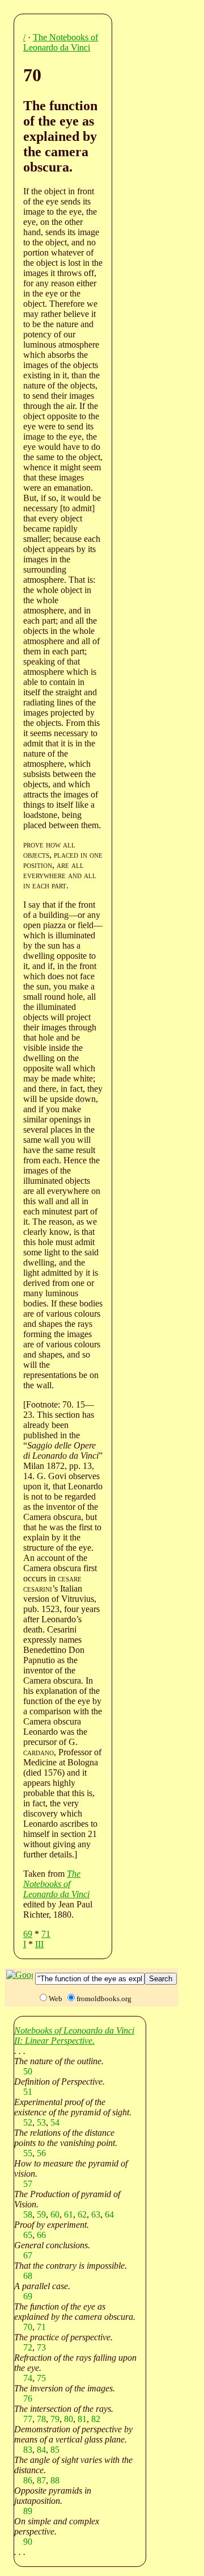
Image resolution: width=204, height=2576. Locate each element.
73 (41, 2347)
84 (41, 2450)
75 (41, 2378)
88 (55, 2480)
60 (55, 2214)
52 (28, 2122)
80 (69, 2419)
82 (96, 2419)
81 (82, 2419)
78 (41, 2419)
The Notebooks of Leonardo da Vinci (61, 42)
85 (55, 2450)
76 (28, 2398)
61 (69, 2214)
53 (41, 2122)
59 (41, 2214)
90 (28, 2542)
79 (55, 2419)
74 (28, 2378)
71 (46, 1934)
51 (28, 2092)
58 (28, 2214)
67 (28, 2255)
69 (28, 1934)
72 (28, 2347)
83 (28, 2450)
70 (28, 2327)
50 (28, 2071)
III (39, 1944)
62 (82, 2214)
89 (28, 2511)
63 (96, 2214)
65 (28, 2235)
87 (41, 2480)
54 (55, 2122)
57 (28, 2184)
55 (28, 2153)
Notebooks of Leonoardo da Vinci (74, 2030)
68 (28, 2276)
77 (28, 2419)
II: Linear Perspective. (54, 2041)
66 (41, 2235)
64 (109, 2214)
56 (41, 2153)
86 (28, 2480)
